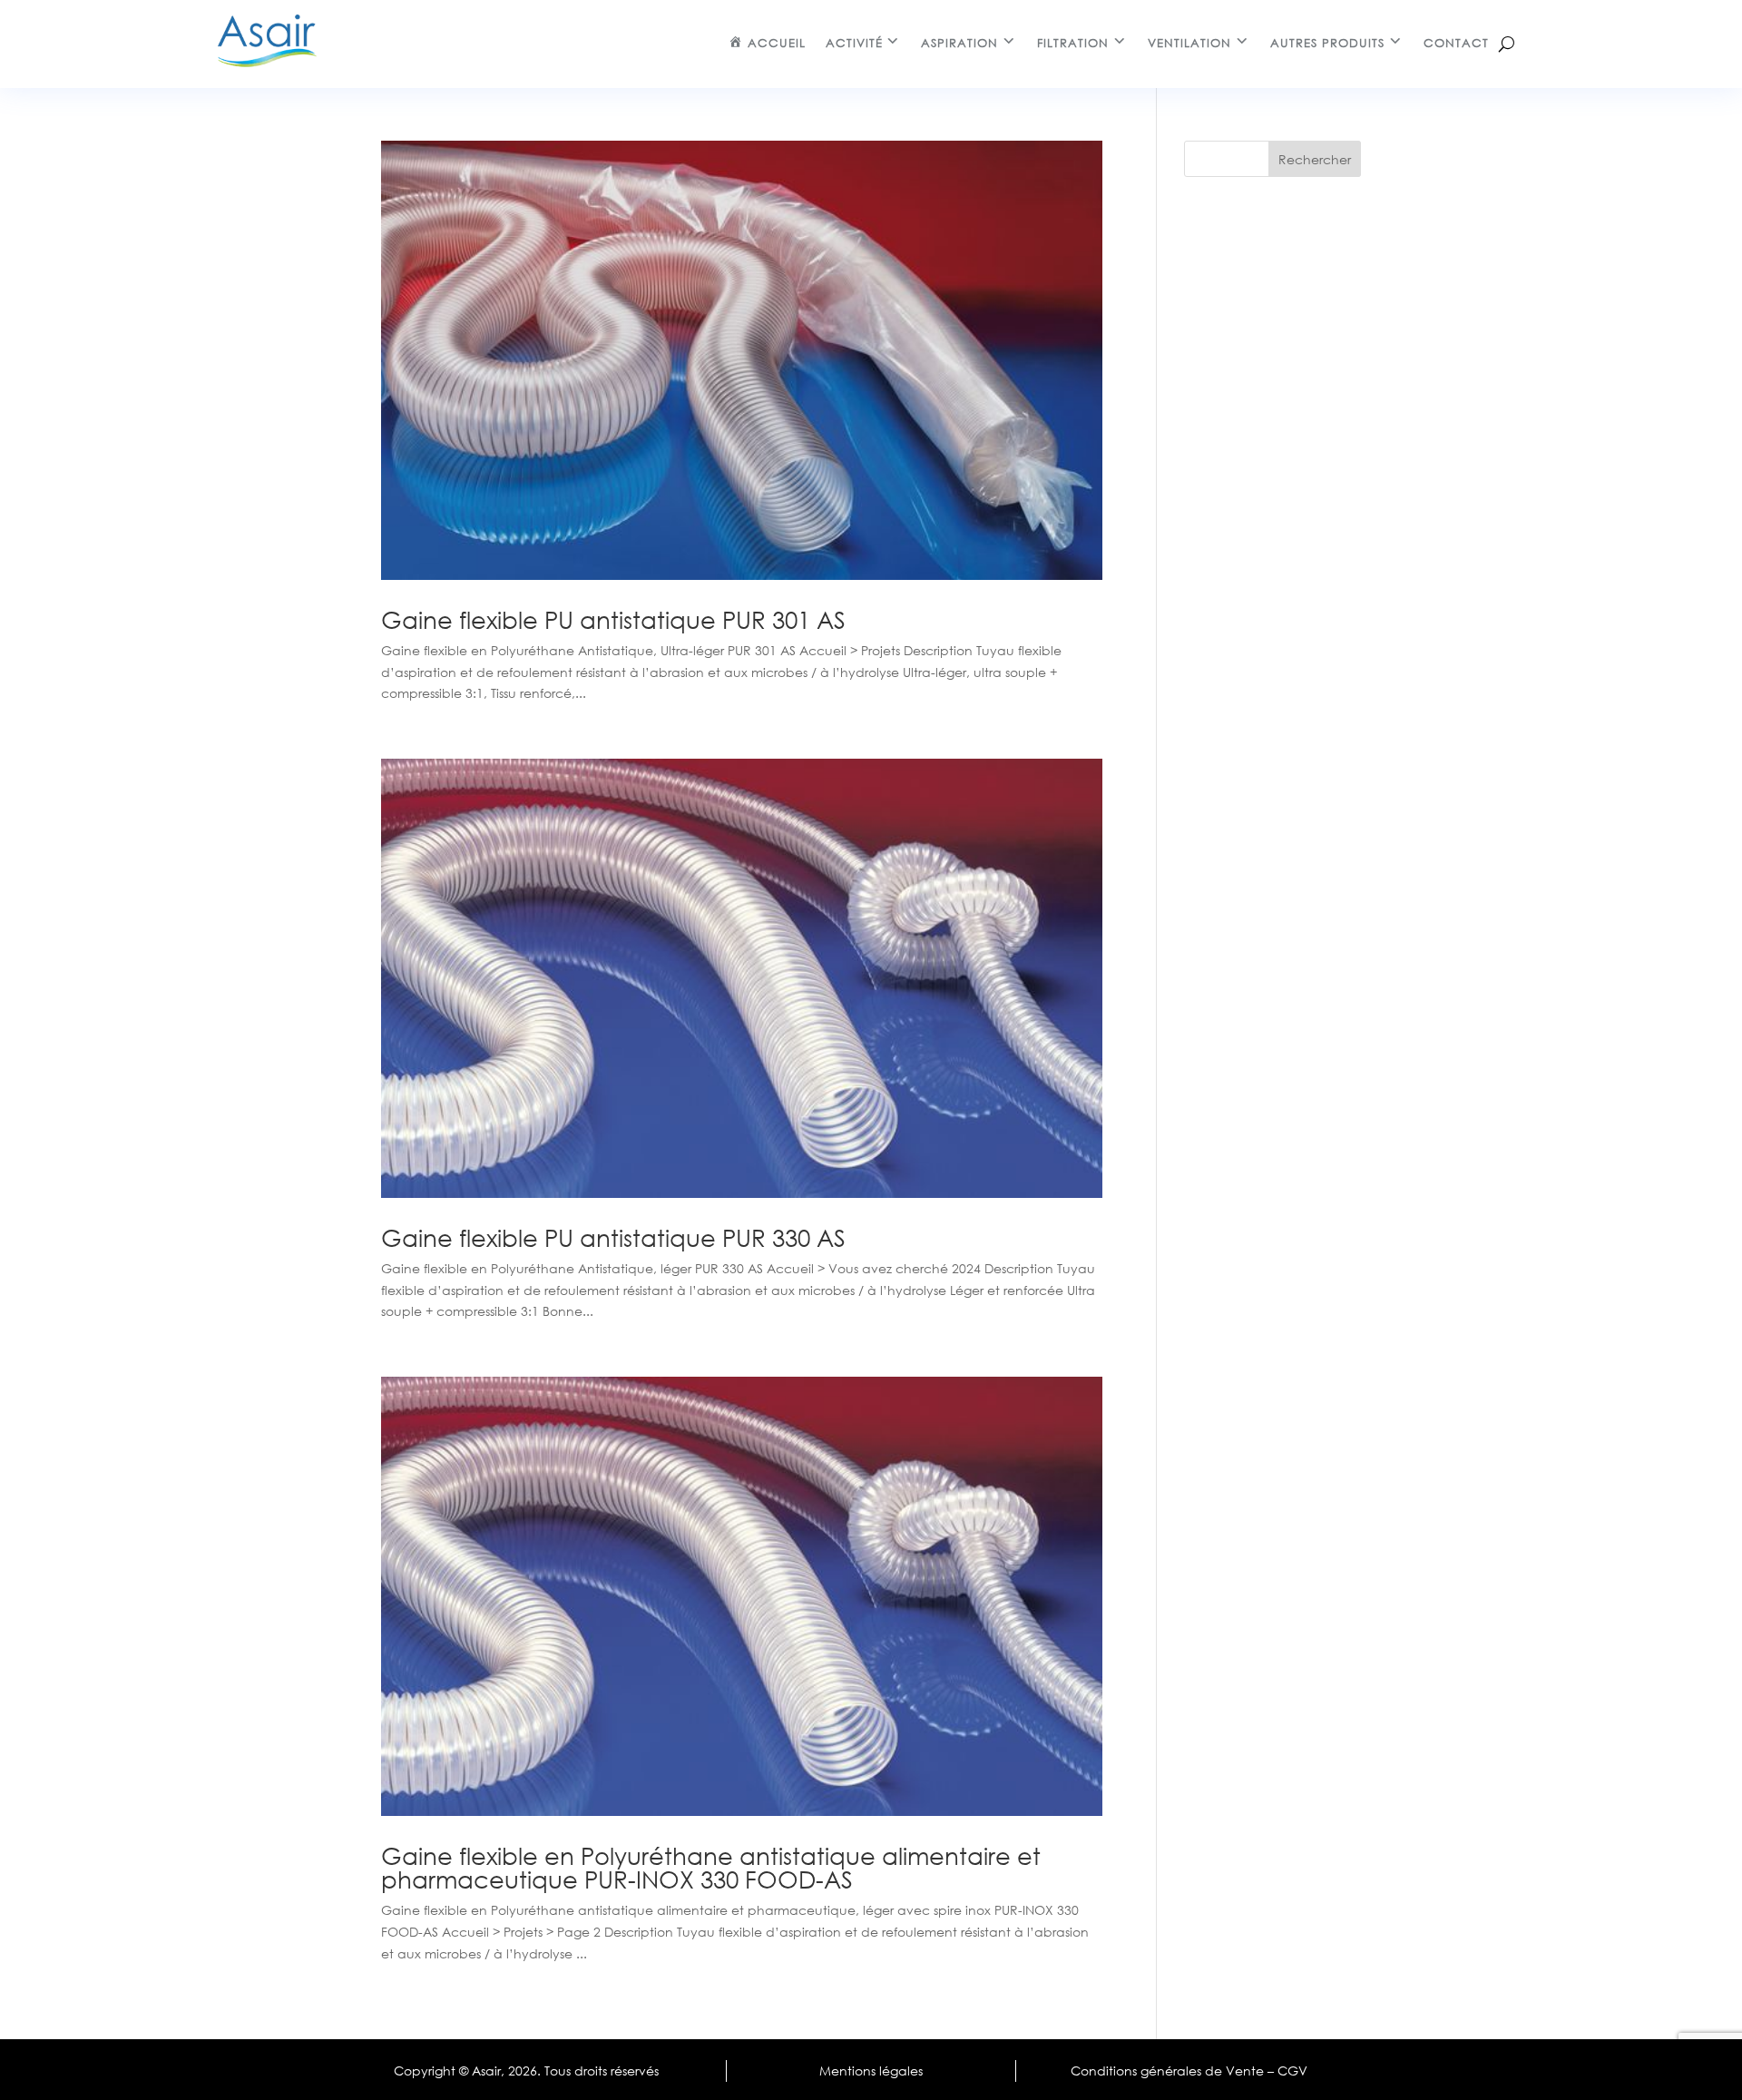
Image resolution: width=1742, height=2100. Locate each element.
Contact (1456, 43)
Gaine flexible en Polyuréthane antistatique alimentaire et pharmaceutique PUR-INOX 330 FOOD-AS (711, 1867)
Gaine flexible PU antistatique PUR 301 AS (613, 619)
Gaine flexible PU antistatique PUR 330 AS (613, 1237)
